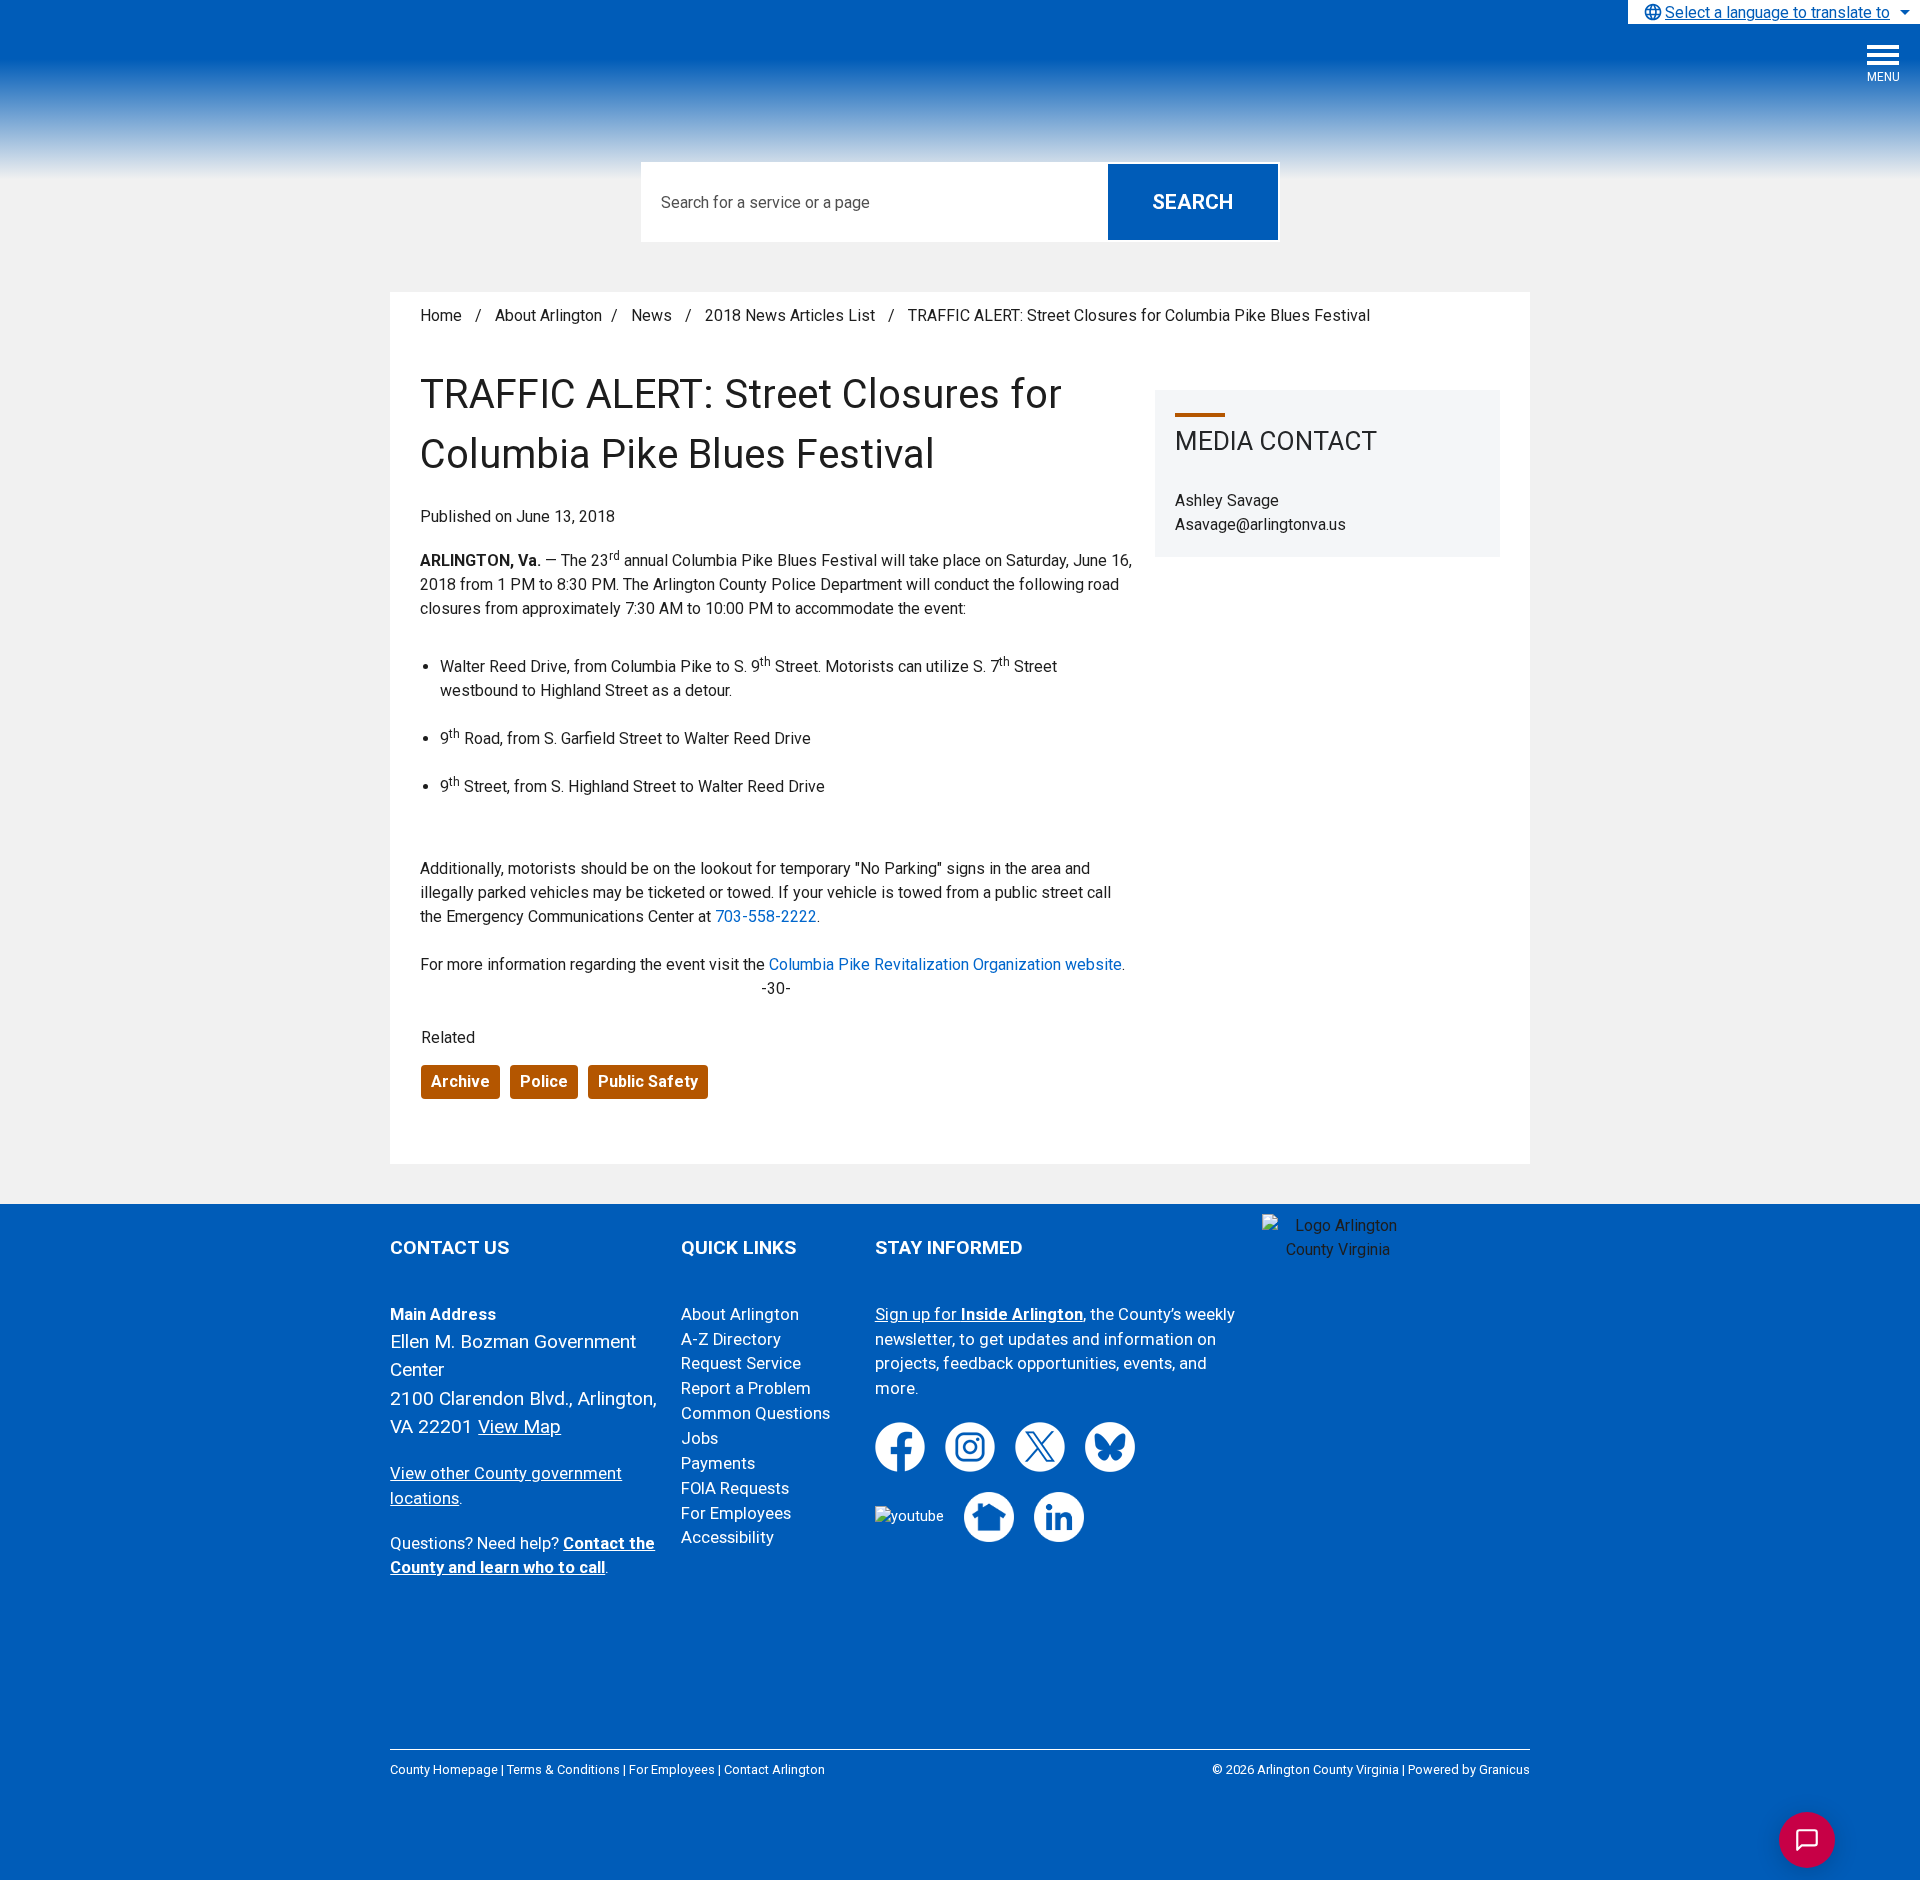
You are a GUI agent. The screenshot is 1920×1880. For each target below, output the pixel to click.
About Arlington (548, 315)
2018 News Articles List (792, 315)
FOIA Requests (735, 1488)
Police (544, 1081)
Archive (460, 1081)
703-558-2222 (766, 916)
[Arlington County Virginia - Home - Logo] (165, 71)
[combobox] (1774, 12)
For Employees (736, 1513)
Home (441, 315)
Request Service (741, 1363)
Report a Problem (746, 1388)
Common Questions (755, 1413)
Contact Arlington (774, 1769)
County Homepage (444, 1769)
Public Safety (648, 1081)
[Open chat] (1807, 1840)
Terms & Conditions (563, 1769)
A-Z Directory (731, 1339)
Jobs (699, 1438)
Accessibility (727, 1537)
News (653, 315)
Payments (718, 1463)
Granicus (1504, 1769)
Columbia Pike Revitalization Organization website (945, 964)
